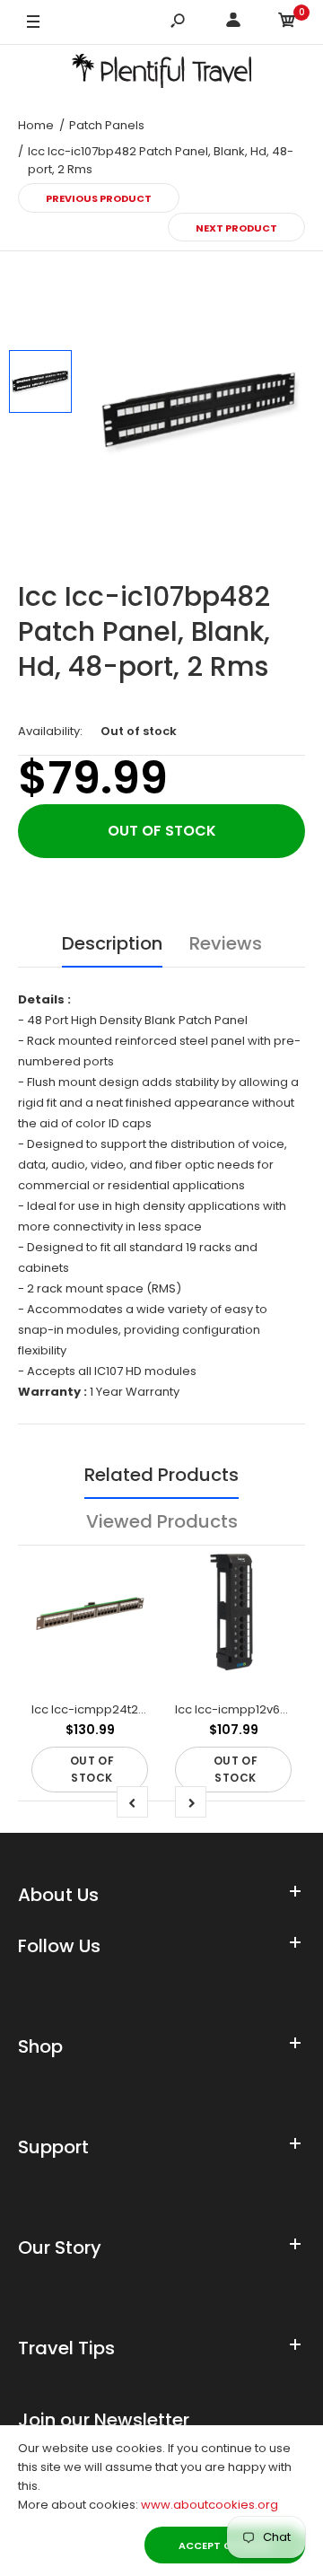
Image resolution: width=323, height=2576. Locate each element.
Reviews (226, 943)
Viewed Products (162, 1521)
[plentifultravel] (161, 74)
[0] (287, 23)
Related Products (161, 1475)
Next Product (236, 228)
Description (112, 943)
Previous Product (99, 198)
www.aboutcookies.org (210, 2505)
